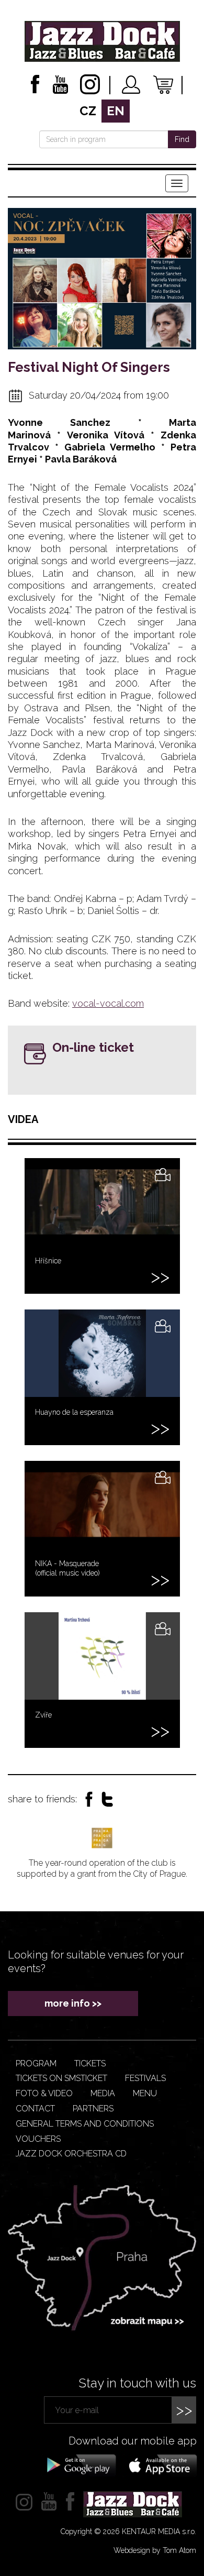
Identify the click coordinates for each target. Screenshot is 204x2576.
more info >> (73, 2003)
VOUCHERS (38, 2139)
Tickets (90, 2063)
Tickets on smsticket (61, 2078)
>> (184, 2410)
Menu (145, 2093)
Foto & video (44, 2093)
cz (88, 111)
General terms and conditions (85, 2124)
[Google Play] (80, 2464)
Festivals (145, 2078)
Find (182, 139)
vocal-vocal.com (108, 1003)
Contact (35, 2109)
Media (103, 2093)
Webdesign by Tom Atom (155, 2550)
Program (36, 2063)
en (116, 111)
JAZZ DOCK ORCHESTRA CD (71, 2154)
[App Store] (160, 2464)
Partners (93, 2109)
